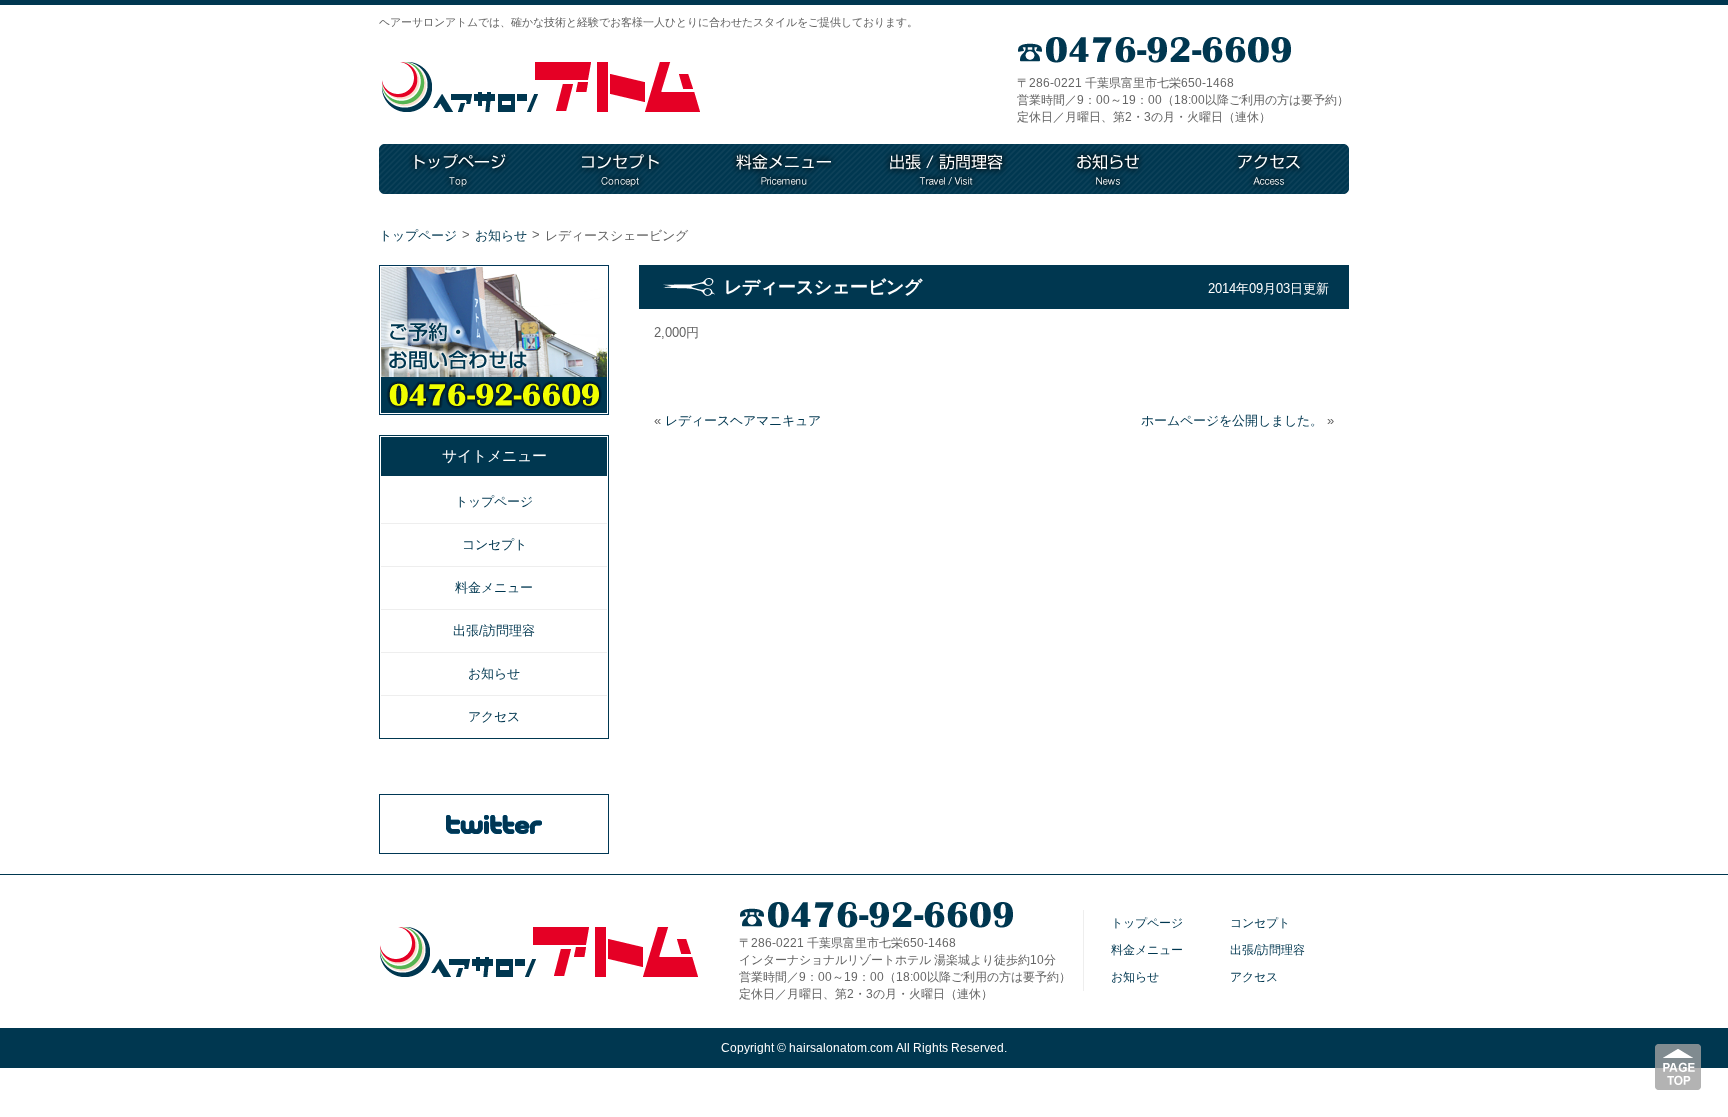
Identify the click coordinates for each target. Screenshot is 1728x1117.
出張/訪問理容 (494, 630)
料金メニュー (494, 587)
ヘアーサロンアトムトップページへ (541, 87)
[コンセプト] (622, 169)
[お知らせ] (1108, 169)
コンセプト (494, 544)
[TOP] (460, 169)
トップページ (418, 235)
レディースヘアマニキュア (743, 420)
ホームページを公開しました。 (1232, 420)
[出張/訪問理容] (946, 169)
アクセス (494, 716)
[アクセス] (1269, 169)
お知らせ (501, 235)
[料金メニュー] (784, 169)
